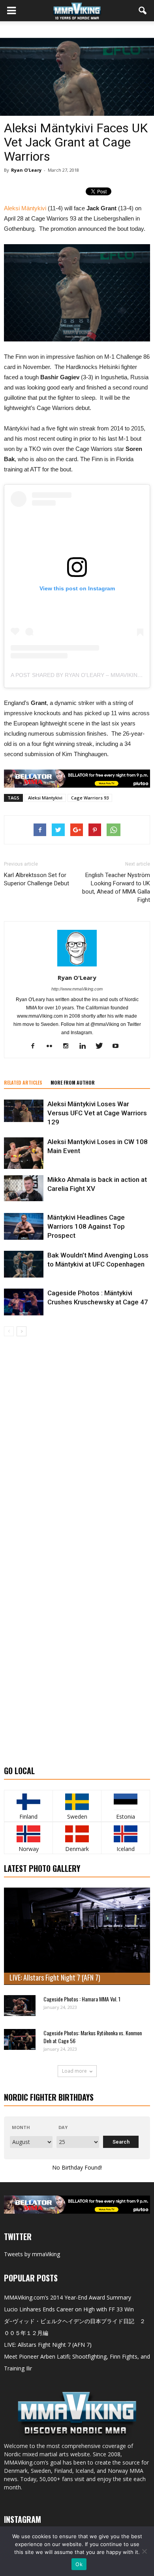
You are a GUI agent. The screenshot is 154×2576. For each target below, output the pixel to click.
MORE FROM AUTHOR (73, 1082)
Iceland (126, 1849)
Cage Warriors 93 (90, 798)
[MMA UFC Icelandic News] (126, 1834)
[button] (143, 11)
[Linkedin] (85, 1046)
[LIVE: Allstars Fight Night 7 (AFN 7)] (77, 1936)
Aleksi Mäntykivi (25, 208)
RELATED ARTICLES (23, 1082)
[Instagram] (69, 1046)
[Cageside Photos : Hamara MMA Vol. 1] (20, 2006)
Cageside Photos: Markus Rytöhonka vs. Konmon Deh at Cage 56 (93, 2037)
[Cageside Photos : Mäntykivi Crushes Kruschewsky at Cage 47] (24, 1302)
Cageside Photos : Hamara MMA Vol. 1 (82, 1999)
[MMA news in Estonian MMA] (126, 1802)
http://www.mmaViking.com (77, 989)
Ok (79, 2564)
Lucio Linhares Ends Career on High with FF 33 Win (69, 2309)
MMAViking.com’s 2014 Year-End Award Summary (68, 2297)
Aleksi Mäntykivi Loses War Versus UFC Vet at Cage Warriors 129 (97, 1113)
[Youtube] (119, 1046)
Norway (29, 1849)
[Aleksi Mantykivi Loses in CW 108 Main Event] (24, 1153)
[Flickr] (52, 1046)
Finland (28, 1817)
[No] (144, 2551)
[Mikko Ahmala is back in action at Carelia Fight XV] (24, 1188)
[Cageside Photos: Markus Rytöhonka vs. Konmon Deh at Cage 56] (20, 2039)
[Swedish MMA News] (28, 1802)
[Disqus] (77, 1447)
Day (63, 2127)
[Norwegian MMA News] (28, 1834)
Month (21, 2127)
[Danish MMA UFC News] (77, 1834)
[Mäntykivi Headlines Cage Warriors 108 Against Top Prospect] (24, 1227)
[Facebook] (36, 1046)
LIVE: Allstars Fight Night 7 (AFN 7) (55, 1977)
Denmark (77, 1849)
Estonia (126, 1817)
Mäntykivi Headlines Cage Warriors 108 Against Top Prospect (86, 1226)
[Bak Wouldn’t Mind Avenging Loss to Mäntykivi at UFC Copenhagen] (24, 1264)
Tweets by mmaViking (32, 2254)
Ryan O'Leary (26, 170)
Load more (74, 2071)
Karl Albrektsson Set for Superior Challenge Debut (37, 879)
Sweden (77, 1817)
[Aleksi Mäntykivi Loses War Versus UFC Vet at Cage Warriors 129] (24, 1111)
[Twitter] (102, 1046)
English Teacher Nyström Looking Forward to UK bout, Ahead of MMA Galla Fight (116, 887)
